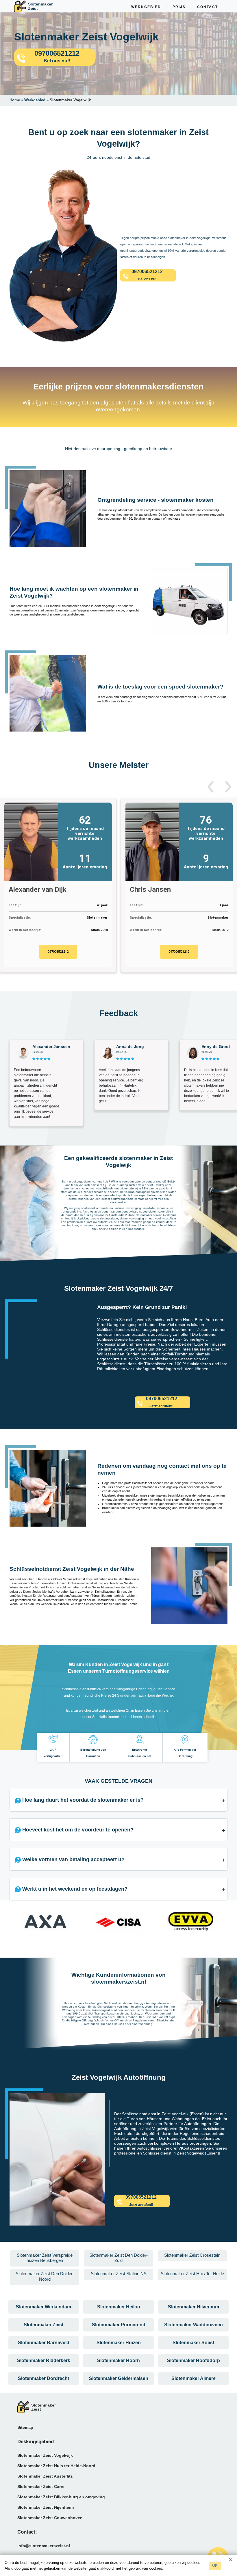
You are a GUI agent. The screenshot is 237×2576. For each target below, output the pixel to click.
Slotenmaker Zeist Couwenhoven (50, 2518)
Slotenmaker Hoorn (118, 2360)
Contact (208, 7)
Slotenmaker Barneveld (44, 2343)
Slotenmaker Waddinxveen (194, 2325)
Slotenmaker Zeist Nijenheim (46, 2507)
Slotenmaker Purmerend (119, 2325)
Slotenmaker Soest (193, 2343)
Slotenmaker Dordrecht (43, 2378)
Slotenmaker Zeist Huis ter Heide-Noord (56, 2466)
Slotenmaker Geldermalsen (119, 2378)
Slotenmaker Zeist (43, 2325)
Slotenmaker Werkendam (43, 2307)
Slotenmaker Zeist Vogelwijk (45, 2455)
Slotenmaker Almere (194, 2378)
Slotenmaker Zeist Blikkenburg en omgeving (61, 2497)
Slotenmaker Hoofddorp (194, 2360)
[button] (211, 787)
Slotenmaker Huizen (119, 2343)
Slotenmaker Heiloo (119, 2307)
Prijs (179, 7)
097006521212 (58, 952)
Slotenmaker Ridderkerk (44, 2360)
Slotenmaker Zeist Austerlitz (45, 2476)
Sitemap (25, 2427)
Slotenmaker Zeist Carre (41, 2487)
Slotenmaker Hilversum (194, 2307)
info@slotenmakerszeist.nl (44, 2546)
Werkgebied (146, 7)
